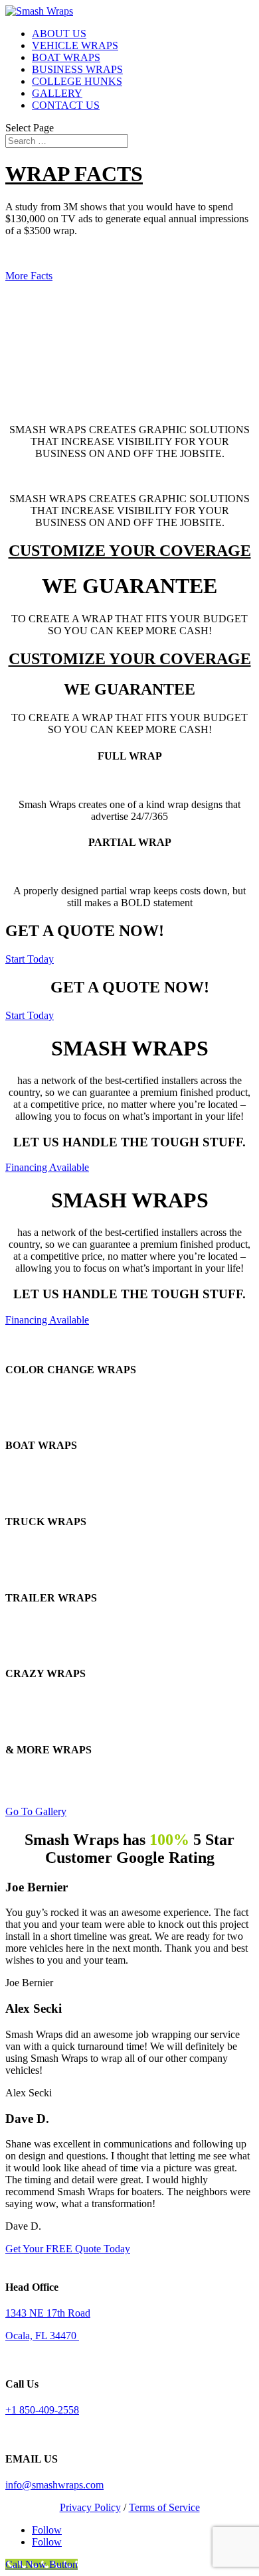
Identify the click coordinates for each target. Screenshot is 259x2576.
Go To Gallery (36, 1811)
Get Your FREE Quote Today (68, 2249)
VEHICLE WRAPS (75, 45)
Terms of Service (164, 2507)
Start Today (30, 959)
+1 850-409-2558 (42, 2410)
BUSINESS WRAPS (77, 69)
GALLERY (57, 93)
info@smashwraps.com (54, 2485)
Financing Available (47, 1167)
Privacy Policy (90, 2507)
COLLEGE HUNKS (77, 81)
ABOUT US (59, 34)
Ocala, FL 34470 (42, 2336)
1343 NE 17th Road (48, 2313)
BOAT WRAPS (66, 57)
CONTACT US (66, 105)
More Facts (29, 276)
